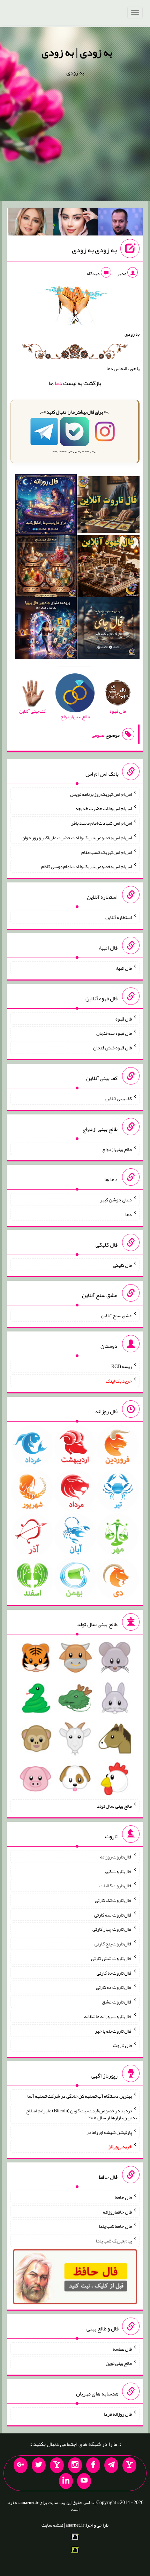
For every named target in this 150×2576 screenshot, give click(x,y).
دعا (58, 383)
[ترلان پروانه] (76, 223)
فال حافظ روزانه (117, 2211)
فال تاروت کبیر (118, 1871)
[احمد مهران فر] (121, 223)
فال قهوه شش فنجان (112, 1048)
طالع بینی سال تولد (114, 1806)
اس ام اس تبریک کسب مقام (107, 852)
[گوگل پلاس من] (21, 2465)
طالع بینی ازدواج (117, 1149)
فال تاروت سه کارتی (113, 1914)
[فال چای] (108, 630)
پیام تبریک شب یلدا (114, 2241)
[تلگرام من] (111, 2465)
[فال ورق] (46, 630)
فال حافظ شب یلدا (115, 2226)
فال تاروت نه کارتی (114, 1973)
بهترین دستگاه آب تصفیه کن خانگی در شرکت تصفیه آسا (80, 2096)
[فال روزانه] (46, 506)
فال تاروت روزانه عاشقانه (108, 2016)
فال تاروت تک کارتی (113, 1900)
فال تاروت (122, 2045)
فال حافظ (123, 2197)
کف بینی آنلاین (119, 1098)
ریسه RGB (122, 1366)
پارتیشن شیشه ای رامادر (109, 2132)
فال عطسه (122, 2349)
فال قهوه (124, 1018)
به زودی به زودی (94, 250)
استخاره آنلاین (119, 917)
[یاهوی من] (129, 2465)
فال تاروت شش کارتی (111, 1958)
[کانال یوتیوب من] (84, 2481)
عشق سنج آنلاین (117, 1315)
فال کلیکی (122, 1265)
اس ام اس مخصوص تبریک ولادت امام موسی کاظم (87, 866)
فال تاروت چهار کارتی (112, 1929)
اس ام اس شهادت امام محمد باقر (102, 823)
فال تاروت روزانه (116, 1857)
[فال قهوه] (108, 568)
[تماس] (57, 2465)
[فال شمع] (46, 568)
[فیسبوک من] (93, 2465)
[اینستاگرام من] (75, 2465)
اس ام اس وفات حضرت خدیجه (104, 808)
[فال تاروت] (108, 506)
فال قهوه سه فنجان (114, 1033)
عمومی (98, 735)
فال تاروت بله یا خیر (113, 2031)
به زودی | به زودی (77, 52)
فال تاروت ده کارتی (114, 1987)
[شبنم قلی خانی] (31, 223)
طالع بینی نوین (119, 2363)
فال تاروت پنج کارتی (113, 1944)
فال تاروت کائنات (116, 1886)
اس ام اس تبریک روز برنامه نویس (101, 794)
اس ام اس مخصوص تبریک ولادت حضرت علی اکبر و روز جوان (77, 838)
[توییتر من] (39, 2465)
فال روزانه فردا (118, 2414)
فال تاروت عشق (117, 2002)
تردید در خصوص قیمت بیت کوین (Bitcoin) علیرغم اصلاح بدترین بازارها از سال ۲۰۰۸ (81, 2114)
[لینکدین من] (66, 2481)
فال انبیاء (123, 968)
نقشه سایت (52, 2525)
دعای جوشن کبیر (116, 1200)
